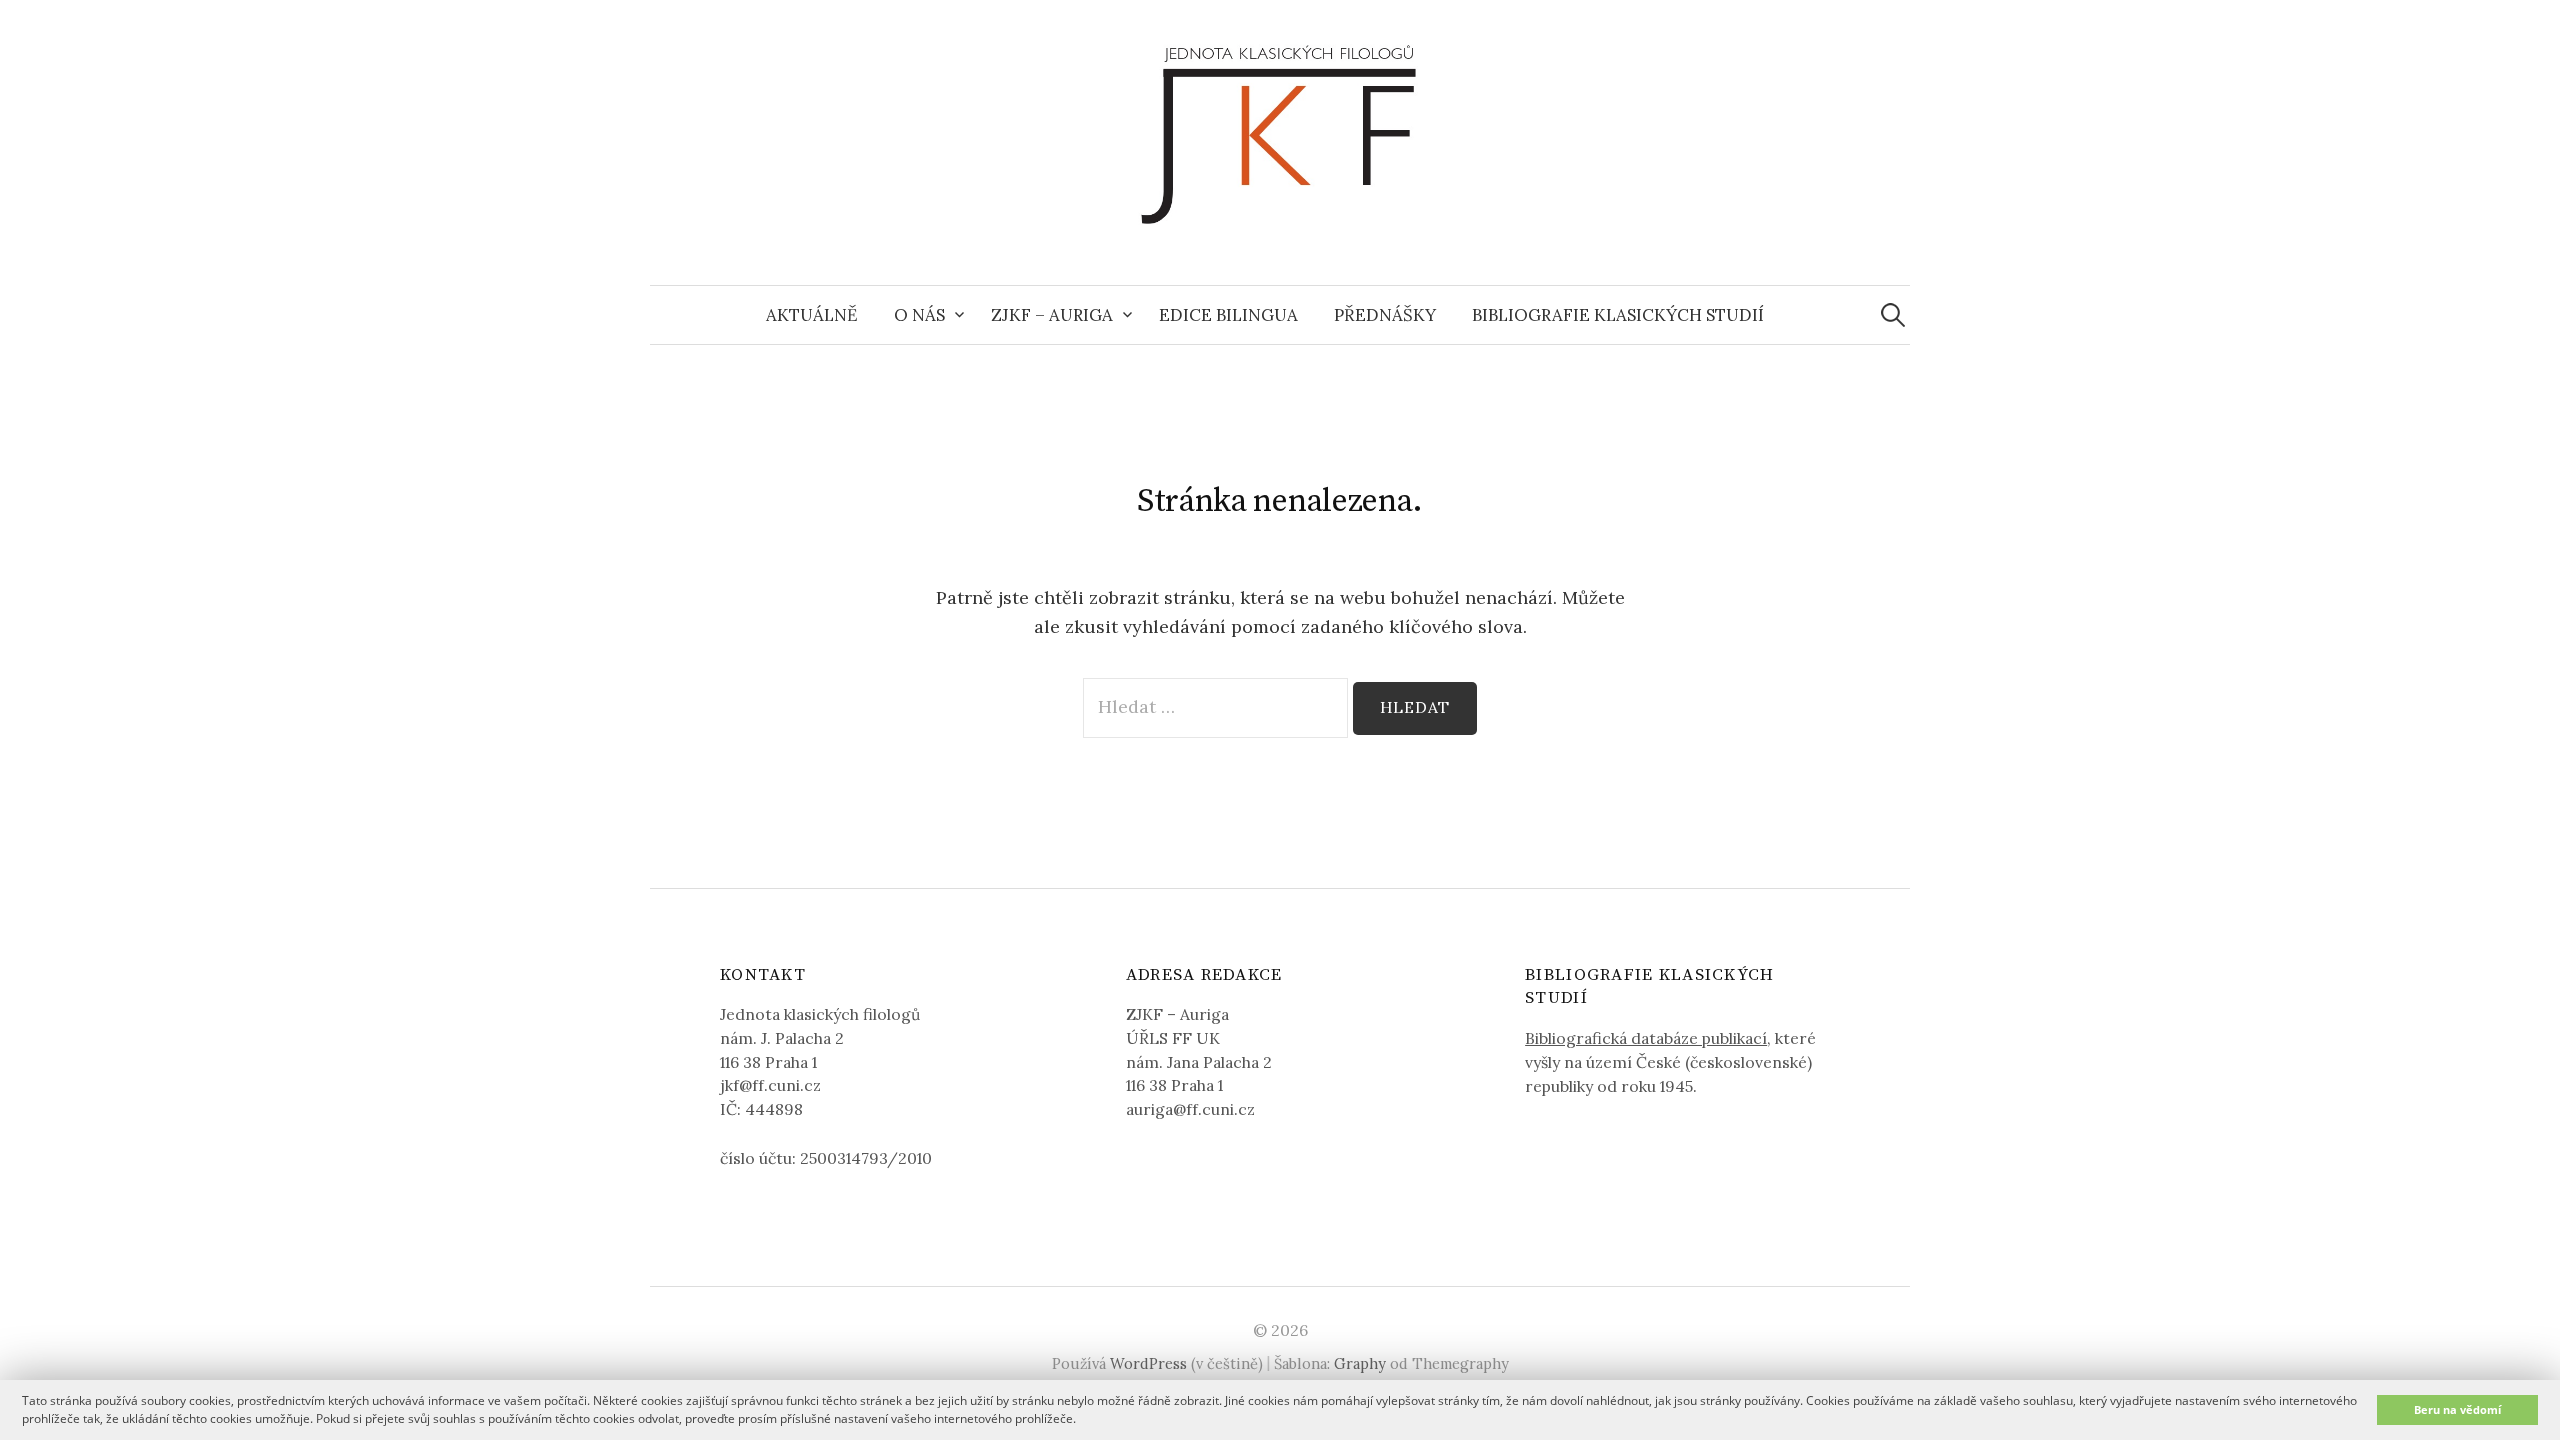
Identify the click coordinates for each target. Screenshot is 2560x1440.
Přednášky (1385, 315)
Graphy (1360, 1363)
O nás (919, 315)
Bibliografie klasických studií (1618, 315)
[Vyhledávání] (1893, 315)
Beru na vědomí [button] (2457, 1409)
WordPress (1148, 1363)
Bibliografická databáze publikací (1646, 1038)
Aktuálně (812, 315)
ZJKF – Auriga (1052, 315)
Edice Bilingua (1228, 315)
